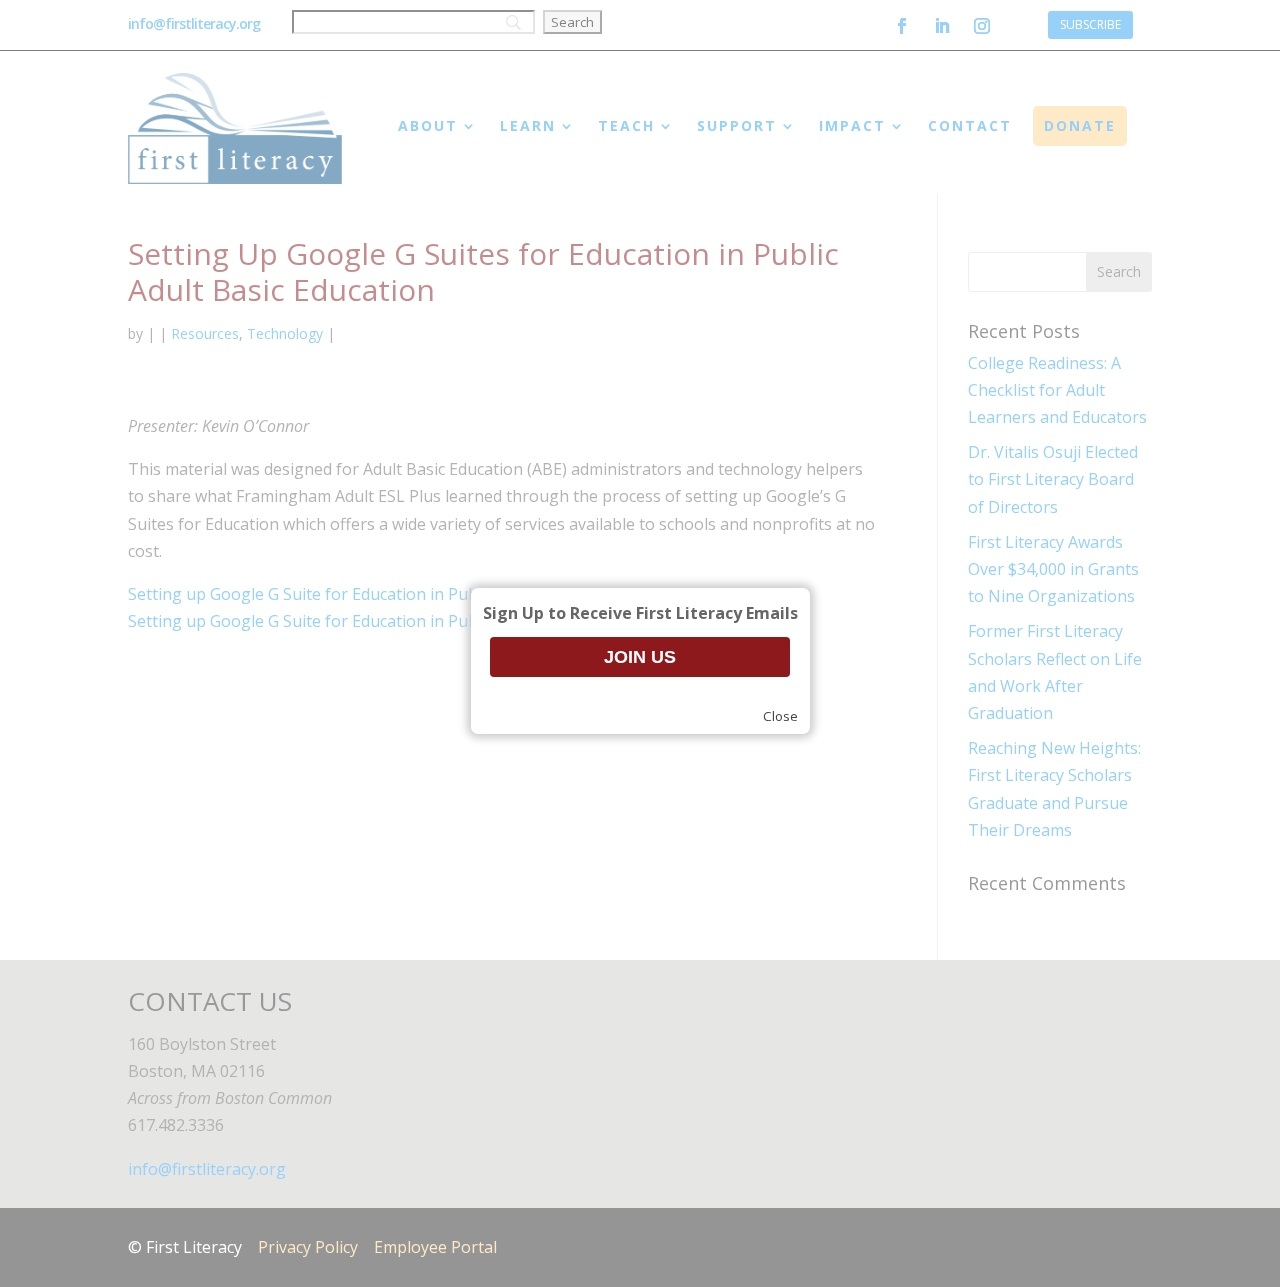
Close (780, 716)
